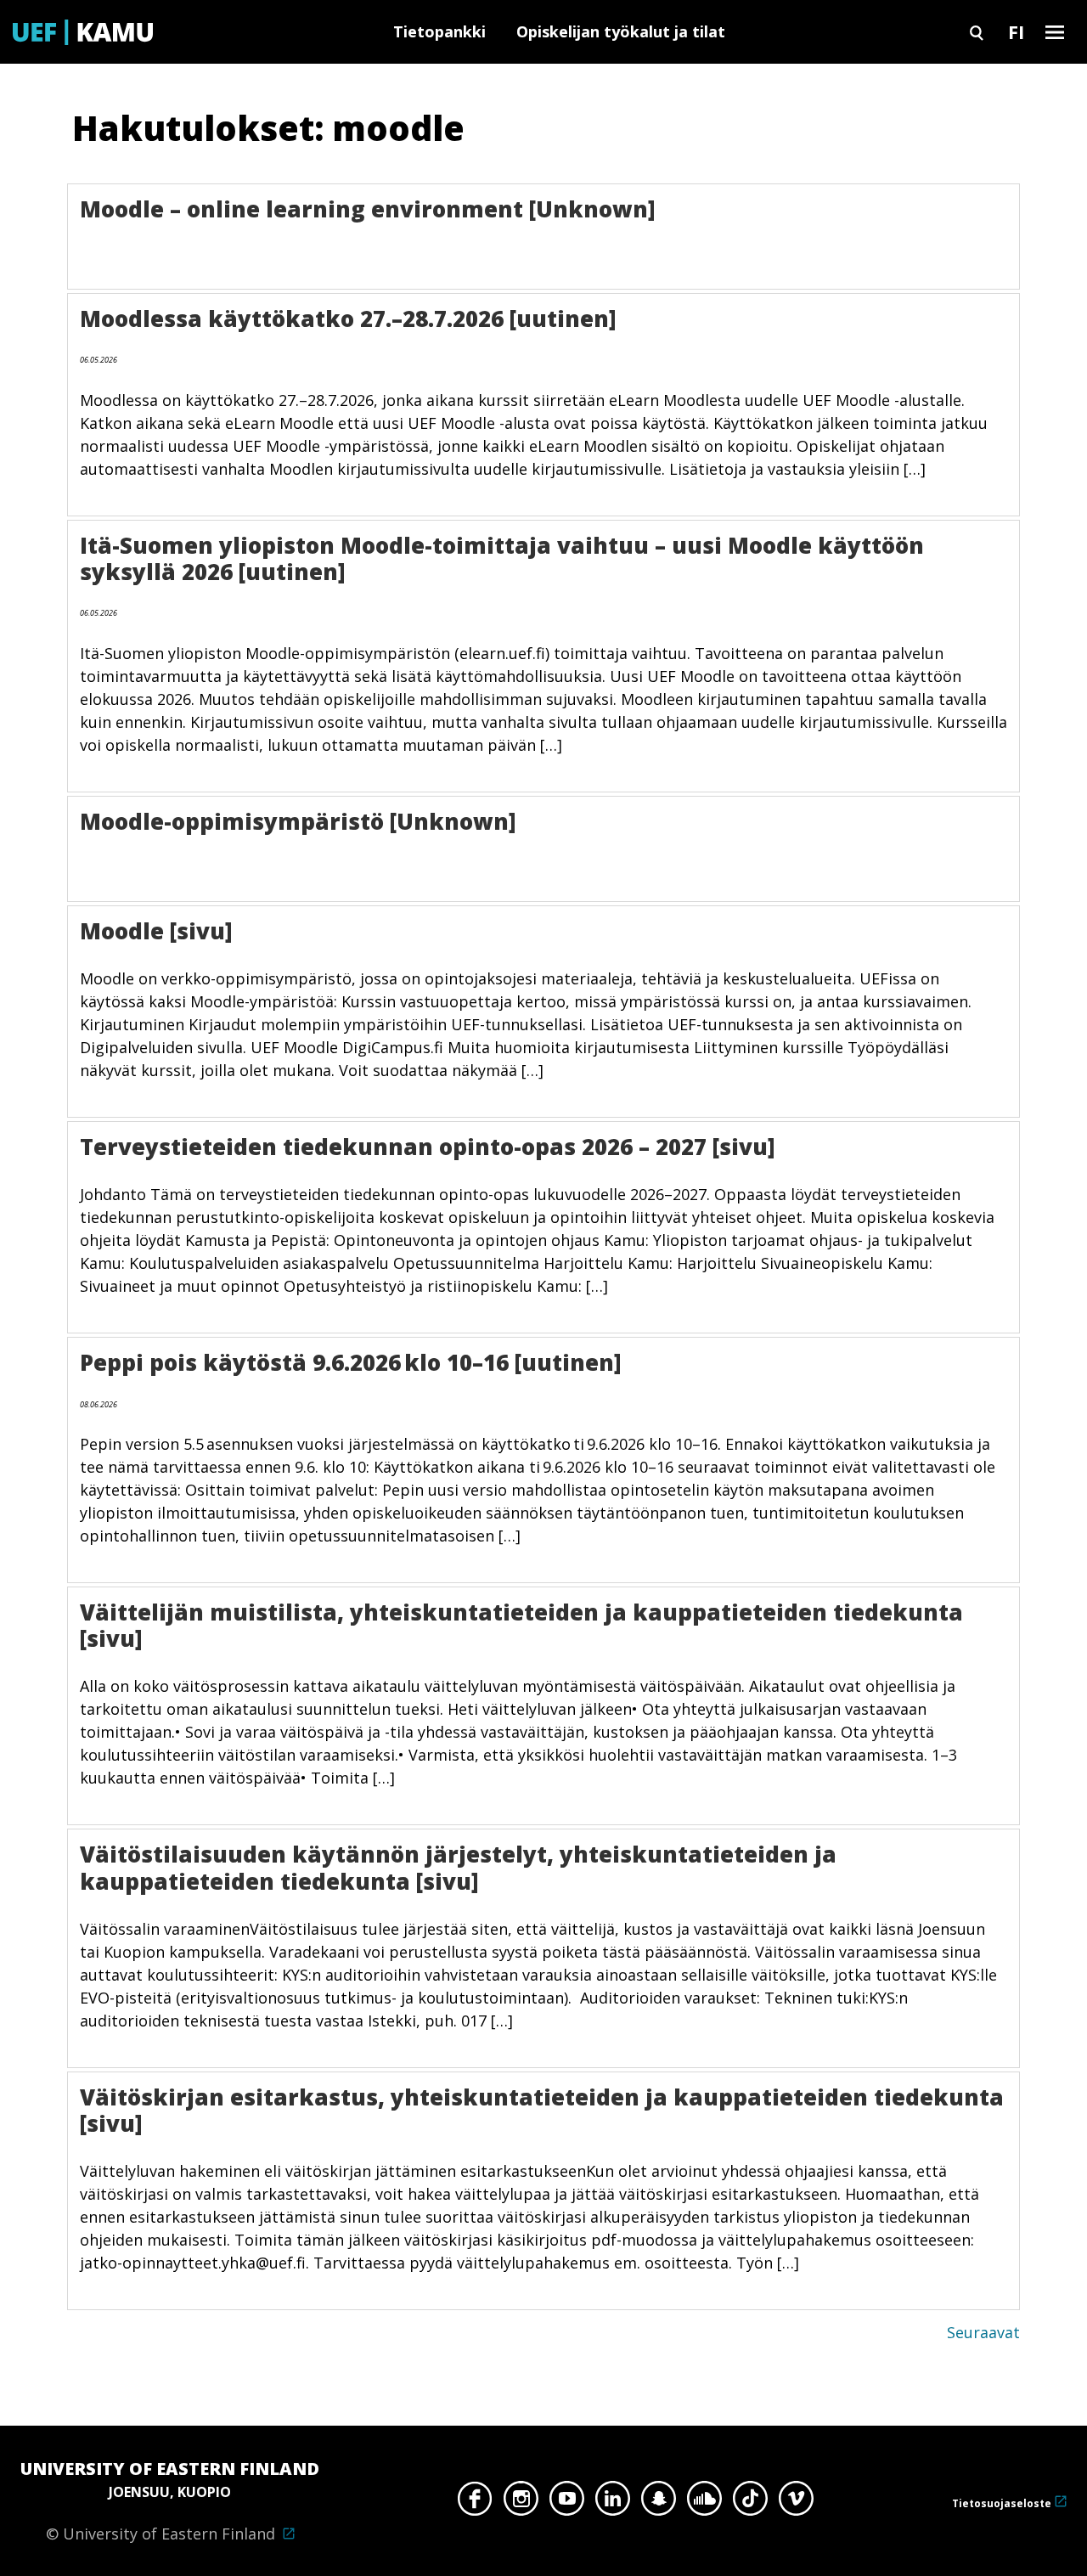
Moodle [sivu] (156, 931)
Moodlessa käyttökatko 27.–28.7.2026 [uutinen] (348, 318)
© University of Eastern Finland (170, 2500)
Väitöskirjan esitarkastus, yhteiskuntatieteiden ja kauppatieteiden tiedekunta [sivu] (542, 2110)
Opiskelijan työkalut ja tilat (621, 31)
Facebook (475, 2503)
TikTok (750, 2503)
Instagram (521, 2503)
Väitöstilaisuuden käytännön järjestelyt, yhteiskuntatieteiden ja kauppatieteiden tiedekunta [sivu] (458, 1867)
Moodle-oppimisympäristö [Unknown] (298, 821)
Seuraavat (983, 2332)
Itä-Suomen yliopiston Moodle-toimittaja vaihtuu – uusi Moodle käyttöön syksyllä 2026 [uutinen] (502, 558)
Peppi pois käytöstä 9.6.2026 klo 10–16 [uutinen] (351, 1362)
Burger (1055, 32)
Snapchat (659, 2503)
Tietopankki (439, 31)
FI (1016, 31)
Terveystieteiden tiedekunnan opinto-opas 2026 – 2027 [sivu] (428, 1147)
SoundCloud (704, 2503)
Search (977, 32)
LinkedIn (613, 2503)
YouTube (567, 2503)
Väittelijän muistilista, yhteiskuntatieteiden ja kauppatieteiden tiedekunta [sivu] (521, 1625)
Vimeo (796, 2503)
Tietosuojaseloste (1002, 2503)
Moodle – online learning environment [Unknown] (368, 209)
